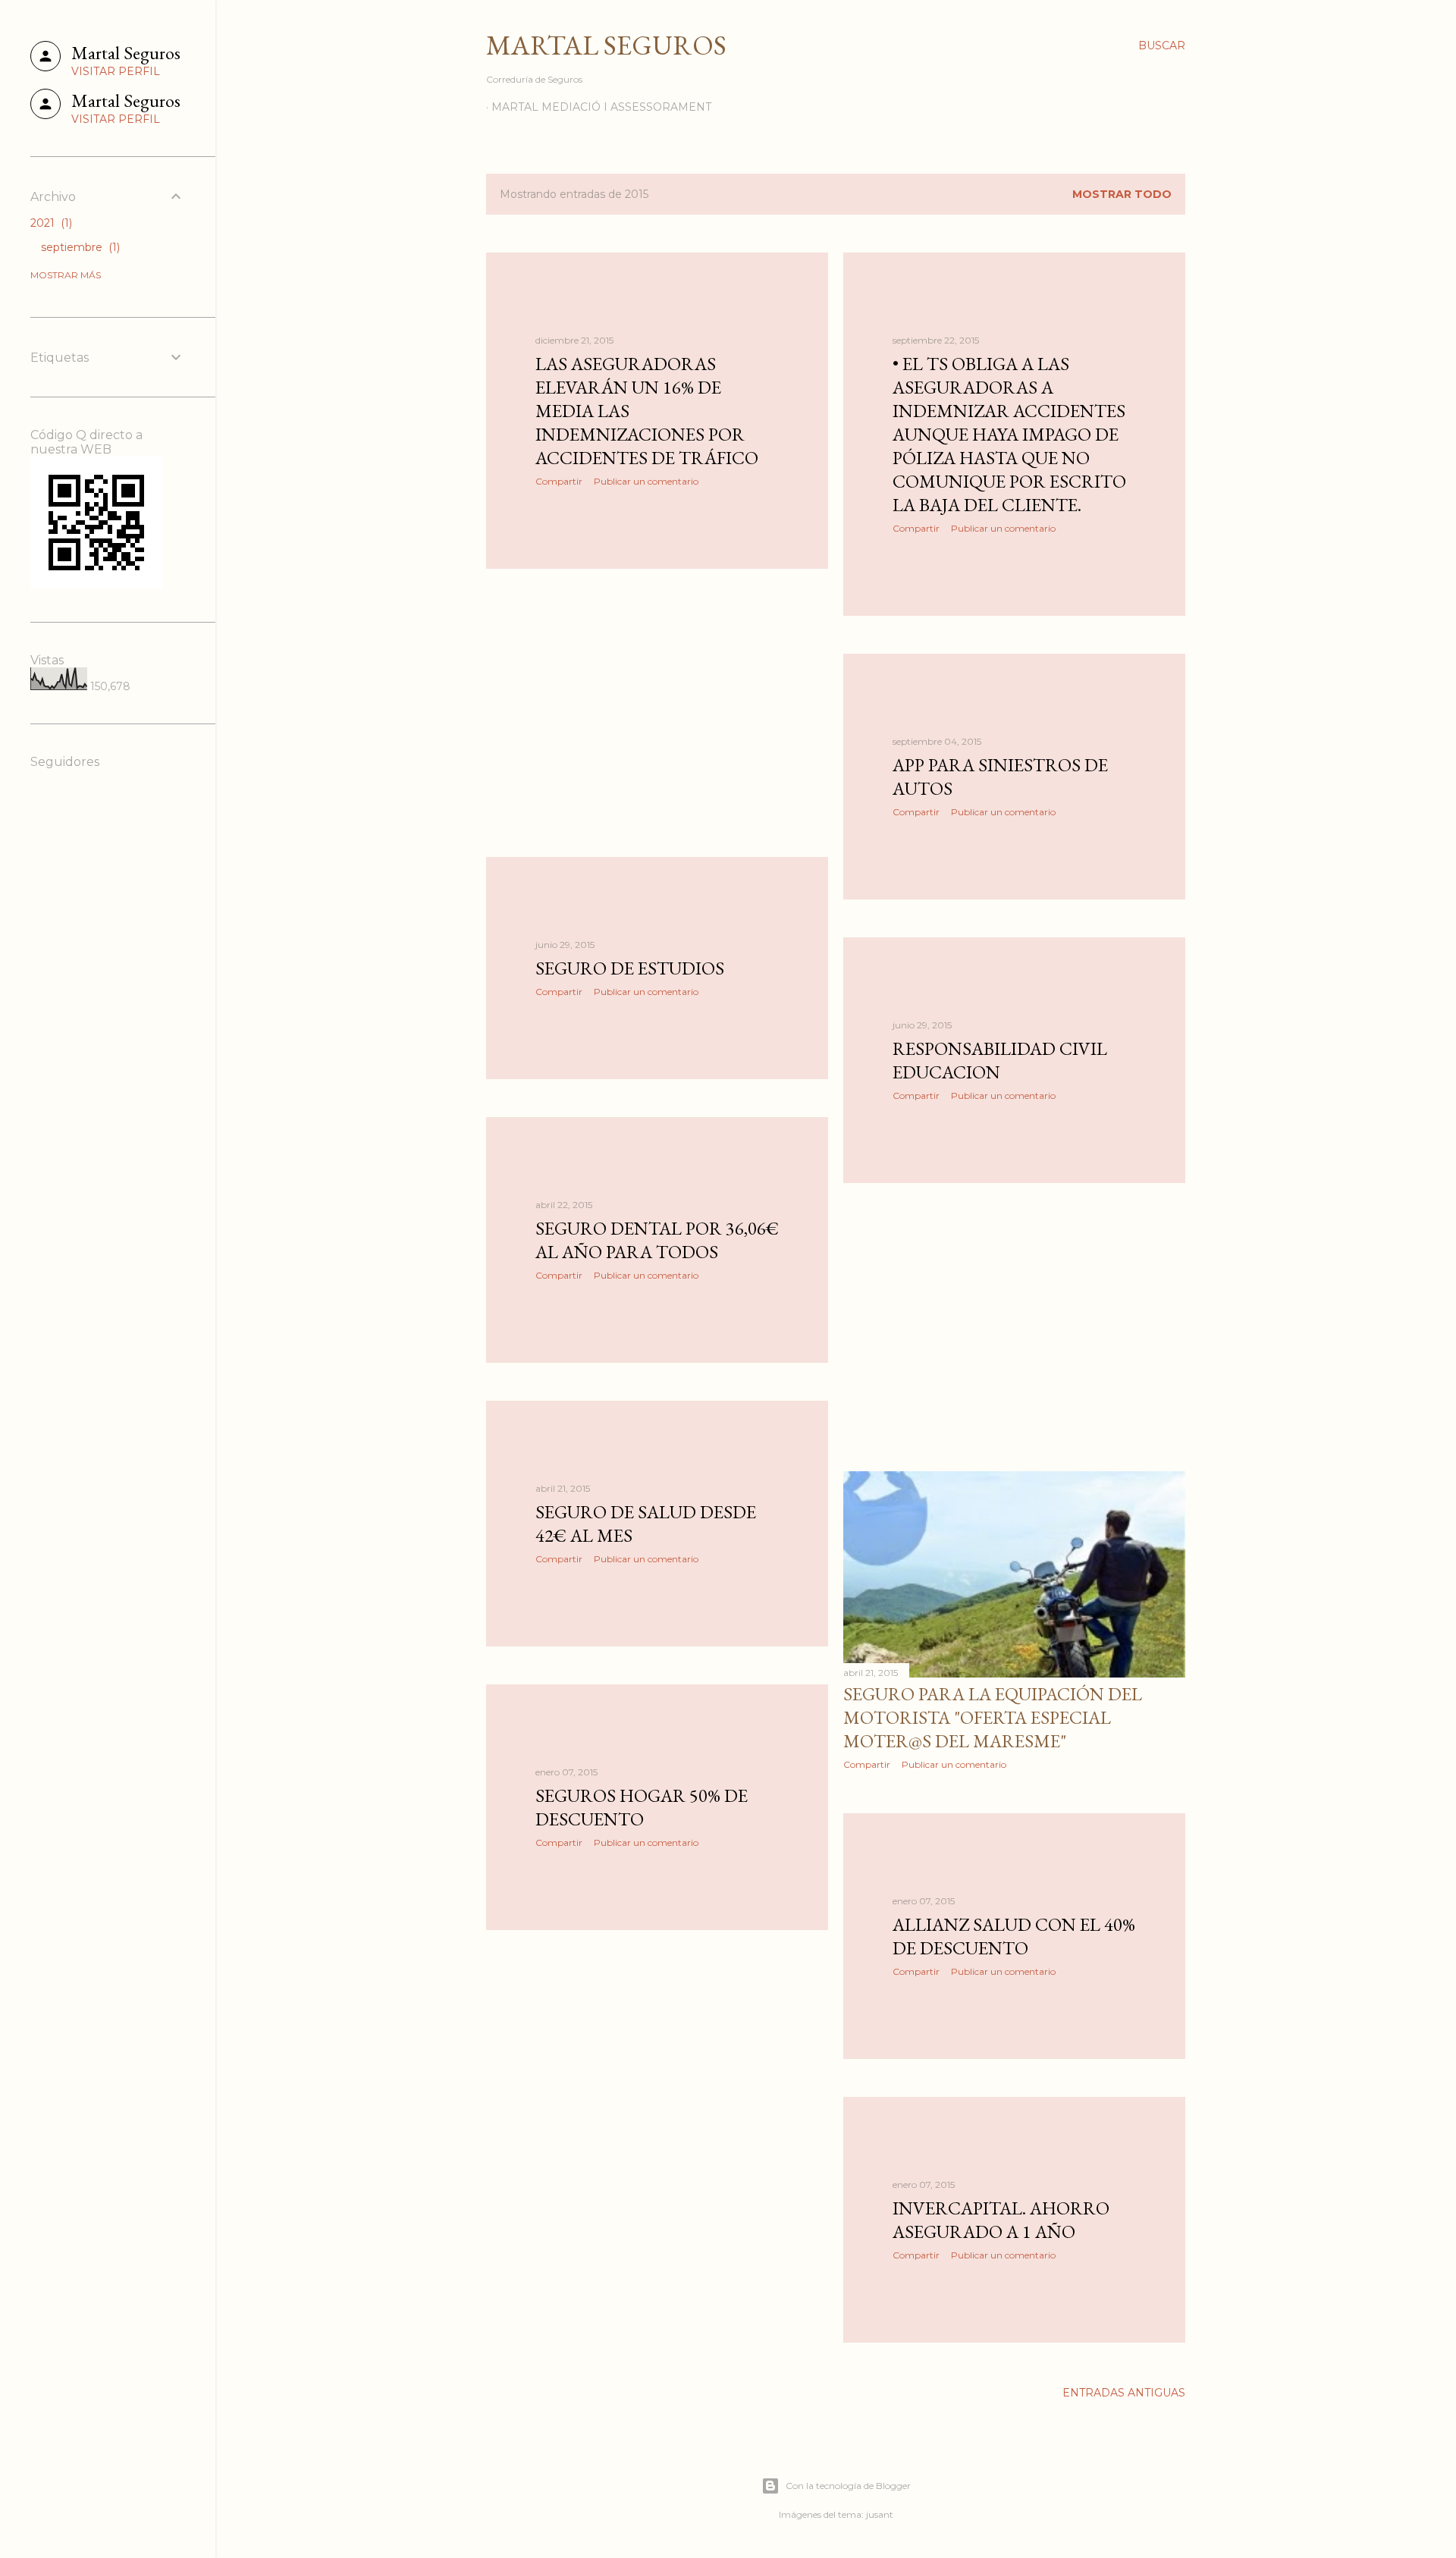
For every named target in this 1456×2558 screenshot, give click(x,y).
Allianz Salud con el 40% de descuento (1014, 1936)
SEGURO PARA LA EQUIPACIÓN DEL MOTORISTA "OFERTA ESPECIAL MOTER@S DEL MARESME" (993, 1717)
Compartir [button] (559, 481)
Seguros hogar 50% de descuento (642, 1807)
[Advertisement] (657, 713)
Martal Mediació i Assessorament (601, 107)
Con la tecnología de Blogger (848, 2486)
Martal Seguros (606, 45)
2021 (50, 223)
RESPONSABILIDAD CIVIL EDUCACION (1000, 1060)
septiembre (79, 247)
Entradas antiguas (1124, 2393)
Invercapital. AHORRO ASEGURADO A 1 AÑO (1001, 2220)
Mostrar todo (1122, 194)
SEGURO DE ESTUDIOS (630, 968)
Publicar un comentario (646, 481)
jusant (880, 2514)
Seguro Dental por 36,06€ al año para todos (657, 1240)
